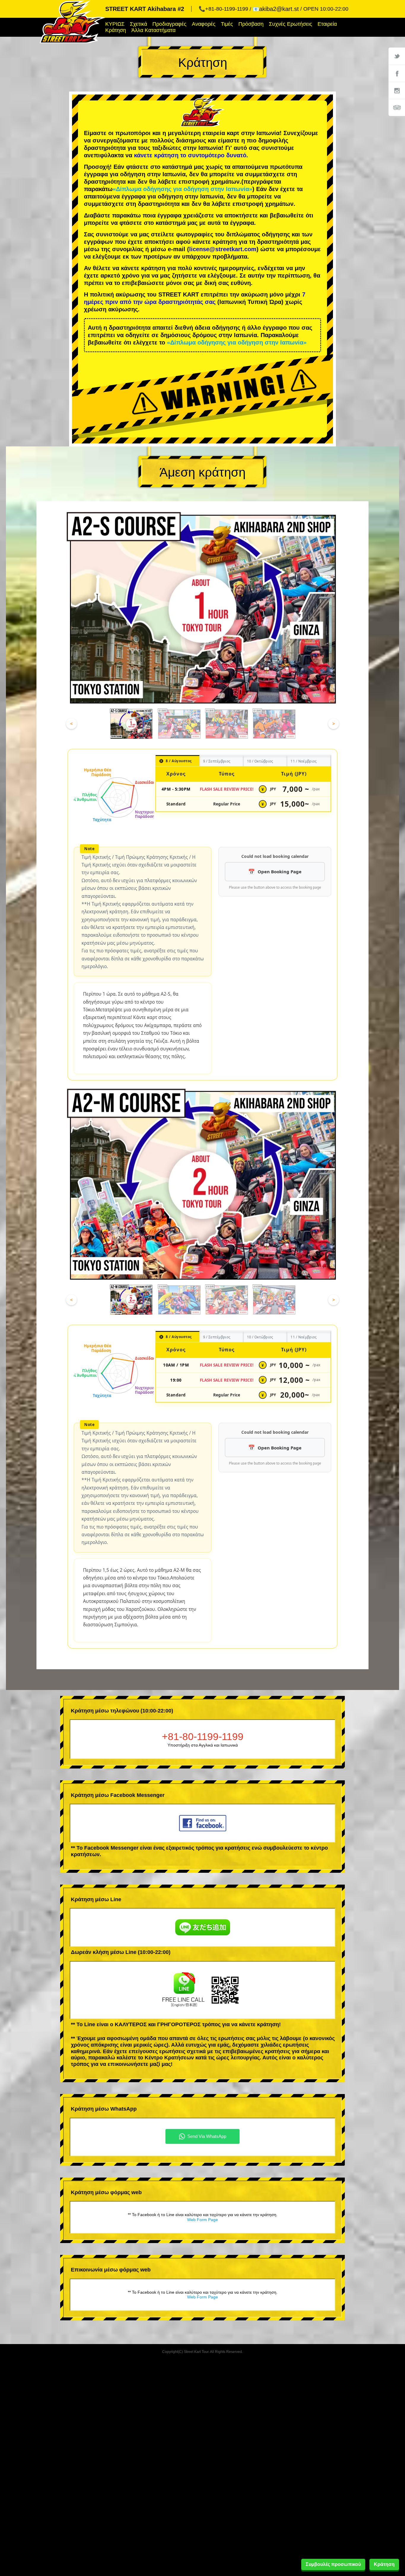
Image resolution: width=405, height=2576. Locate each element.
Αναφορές (204, 24)
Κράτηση (116, 30)
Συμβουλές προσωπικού (333, 2564)
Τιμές (227, 24)
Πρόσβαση (251, 24)
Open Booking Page (280, 872)
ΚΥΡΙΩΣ (115, 24)
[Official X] (397, 56)
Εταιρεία (327, 24)
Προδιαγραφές (169, 24)
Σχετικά (138, 24)
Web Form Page (203, 2220)
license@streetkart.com (223, 249)
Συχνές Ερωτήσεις (291, 24)
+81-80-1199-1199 (203, 1736)
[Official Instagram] (397, 90)
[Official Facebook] (397, 73)
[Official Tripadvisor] (397, 108)
